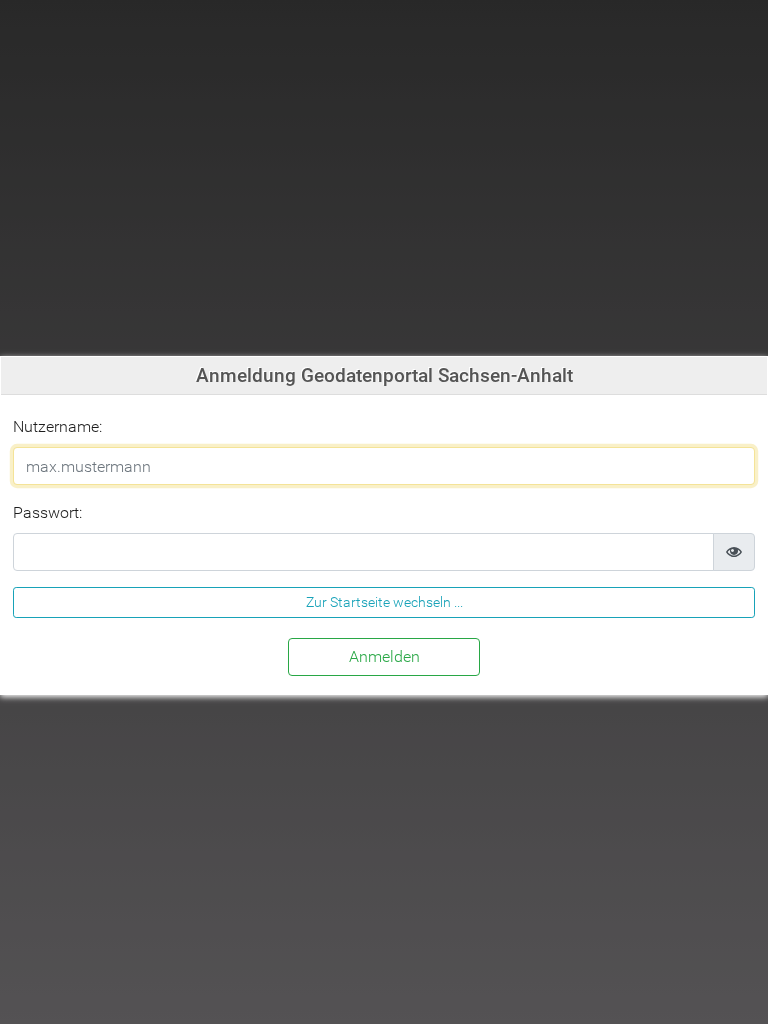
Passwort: (47, 512)
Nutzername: (57, 426)
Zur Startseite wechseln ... (384, 602)
